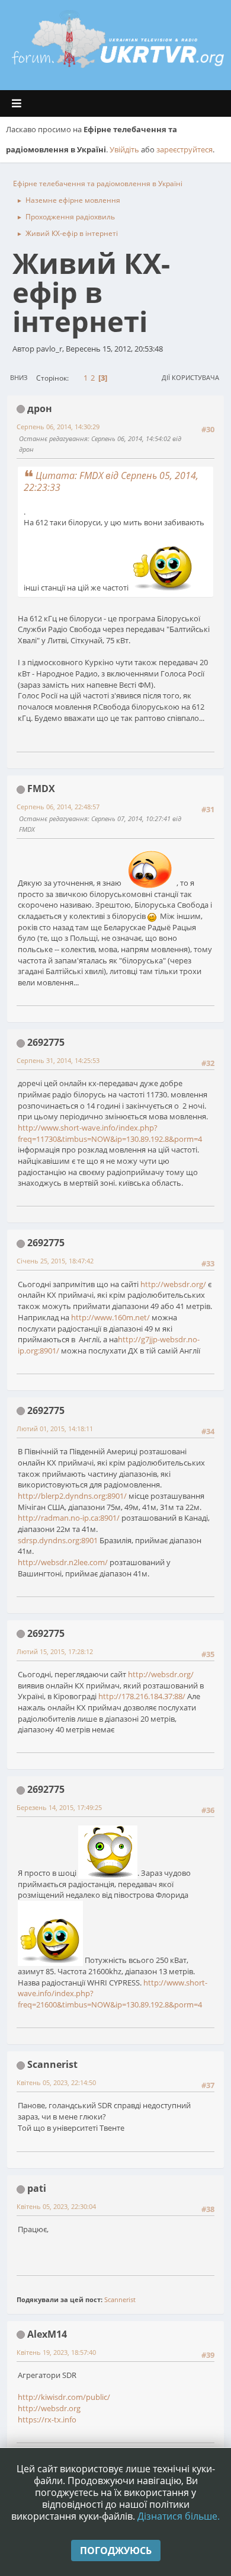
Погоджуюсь (116, 2551)
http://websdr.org (49, 2408)
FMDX (41, 789)
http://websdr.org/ (173, 1284)
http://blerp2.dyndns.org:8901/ (72, 1496)
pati (37, 2188)
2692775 (46, 1042)
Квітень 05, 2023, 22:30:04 (56, 2206)
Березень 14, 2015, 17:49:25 (59, 1807)
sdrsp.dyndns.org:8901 (58, 1540)
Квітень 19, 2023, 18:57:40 (56, 2352)
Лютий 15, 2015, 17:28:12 (55, 1651)
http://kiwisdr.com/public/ (64, 2397)
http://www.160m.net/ (110, 1317)
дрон (40, 408)
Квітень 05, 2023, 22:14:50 (56, 2082)
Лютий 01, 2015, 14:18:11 (55, 1429)
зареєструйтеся (185, 149)
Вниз (19, 377)
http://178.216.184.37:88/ (142, 1696)
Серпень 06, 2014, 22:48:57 (58, 807)
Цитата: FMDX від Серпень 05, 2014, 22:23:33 (111, 481)
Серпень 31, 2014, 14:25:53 (58, 1060)
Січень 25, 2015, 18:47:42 (55, 1261)
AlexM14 (47, 2334)
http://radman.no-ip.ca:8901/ (69, 1518)
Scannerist (52, 2064)
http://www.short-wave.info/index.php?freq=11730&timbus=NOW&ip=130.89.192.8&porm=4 (110, 1133)
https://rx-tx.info (47, 2419)
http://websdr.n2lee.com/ (63, 1562)
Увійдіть (124, 149)
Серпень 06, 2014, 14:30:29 (58, 427)
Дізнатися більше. (179, 2516)
